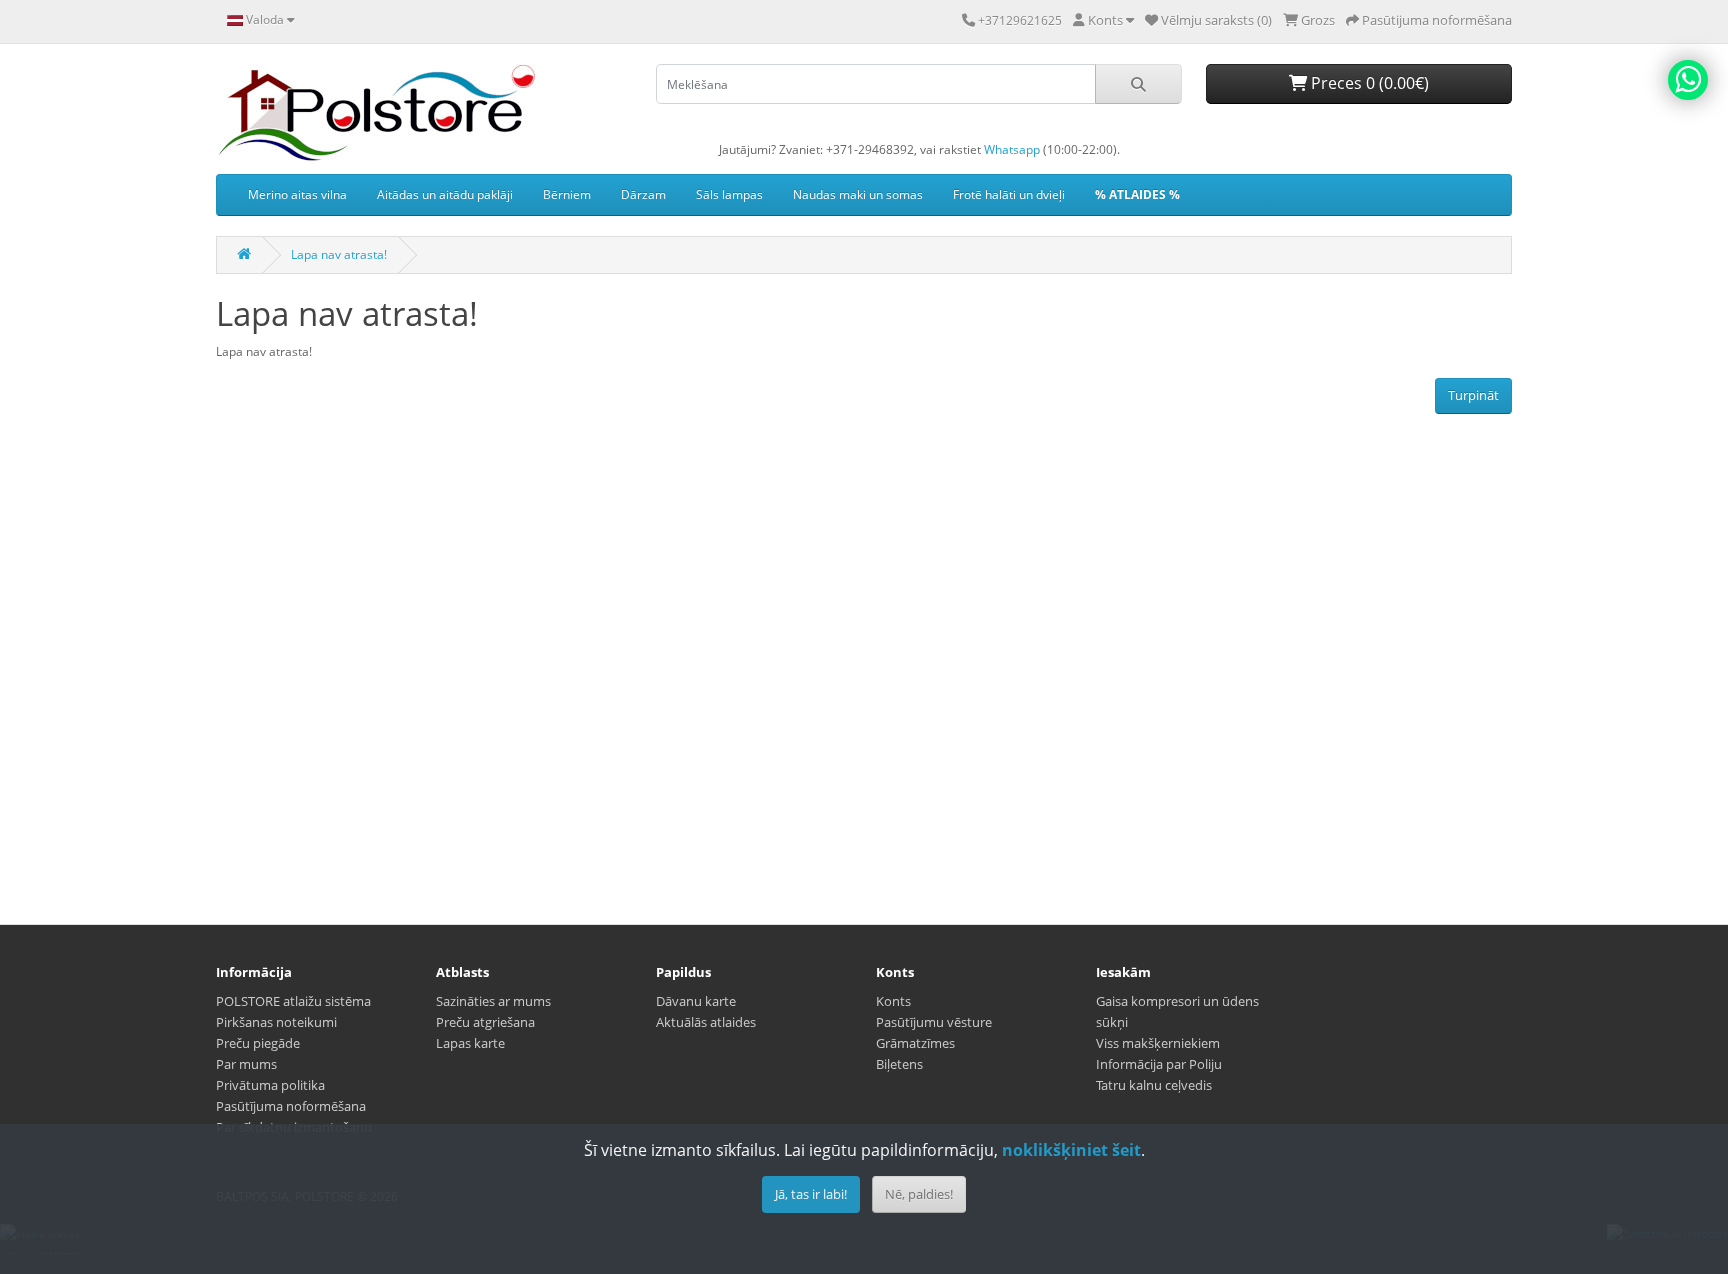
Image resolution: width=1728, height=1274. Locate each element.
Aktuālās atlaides (706, 1022)
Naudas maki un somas (858, 194)
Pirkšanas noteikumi (276, 1022)
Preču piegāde (258, 1043)
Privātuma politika (270, 1085)
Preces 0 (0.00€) (1368, 83)
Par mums (246, 1064)
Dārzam (643, 194)
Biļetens (899, 1064)
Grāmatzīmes (915, 1043)
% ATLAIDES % (1137, 194)
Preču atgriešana (485, 1022)
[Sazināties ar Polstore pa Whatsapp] (1688, 80)
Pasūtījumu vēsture (934, 1022)
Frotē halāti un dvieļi (1009, 194)
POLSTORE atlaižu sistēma (293, 1001)
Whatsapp (1012, 149)
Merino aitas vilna (297, 194)
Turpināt (1473, 395)
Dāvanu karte (696, 1001)
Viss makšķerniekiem (1158, 1043)
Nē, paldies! (919, 1194)
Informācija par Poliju (1159, 1064)
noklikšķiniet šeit (1071, 1150)
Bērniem (567, 194)
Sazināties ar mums (493, 1001)
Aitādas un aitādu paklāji (445, 194)
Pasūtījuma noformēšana (291, 1106)
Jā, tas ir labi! (811, 1194)
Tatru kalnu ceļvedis (1154, 1085)
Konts (893, 1001)
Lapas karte (470, 1043)
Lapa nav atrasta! (339, 254)
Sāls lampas (729, 194)
